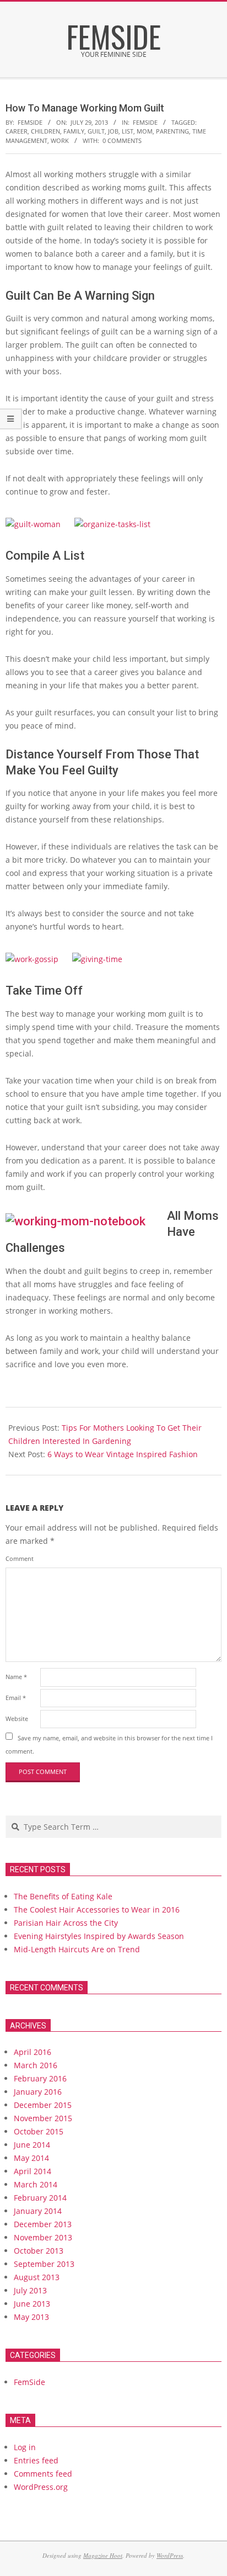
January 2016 (38, 2092)
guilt (96, 131)
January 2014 (38, 2211)
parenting (172, 131)
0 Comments (122, 140)
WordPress (170, 2555)
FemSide (145, 122)
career (17, 131)
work (60, 140)
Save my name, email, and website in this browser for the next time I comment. (109, 1744)
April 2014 (33, 2171)
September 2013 (44, 2264)
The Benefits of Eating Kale (63, 1896)
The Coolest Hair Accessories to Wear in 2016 (97, 1910)
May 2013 (31, 2317)
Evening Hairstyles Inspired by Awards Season (99, 1936)
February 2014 (40, 2198)
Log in (25, 2447)
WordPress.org (41, 2487)
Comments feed (43, 2474)
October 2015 (39, 2131)
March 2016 (36, 2065)
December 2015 (43, 2105)
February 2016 (40, 2078)
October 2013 (39, 2251)
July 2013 (30, 2290)
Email (16, 1698)
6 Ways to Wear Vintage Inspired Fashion (123, 1454)
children (45, 131)
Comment (20, 1558)
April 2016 (33, 2052)
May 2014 (31, 2158)
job (113, 131)
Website (17, 1719)
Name (16, 1677)
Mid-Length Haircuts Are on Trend (77, 1949)
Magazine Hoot (103, 2555)
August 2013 (37, 2277)
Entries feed (36, 2460)
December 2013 (43, 2224)
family (74, 131)
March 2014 (36, 2184)
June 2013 (32, 2304)
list (128, 131)
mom (145, 131)
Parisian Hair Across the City (66, 1923)
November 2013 (43, 2237)
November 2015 (43, 2118)
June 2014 (32, 2145)
